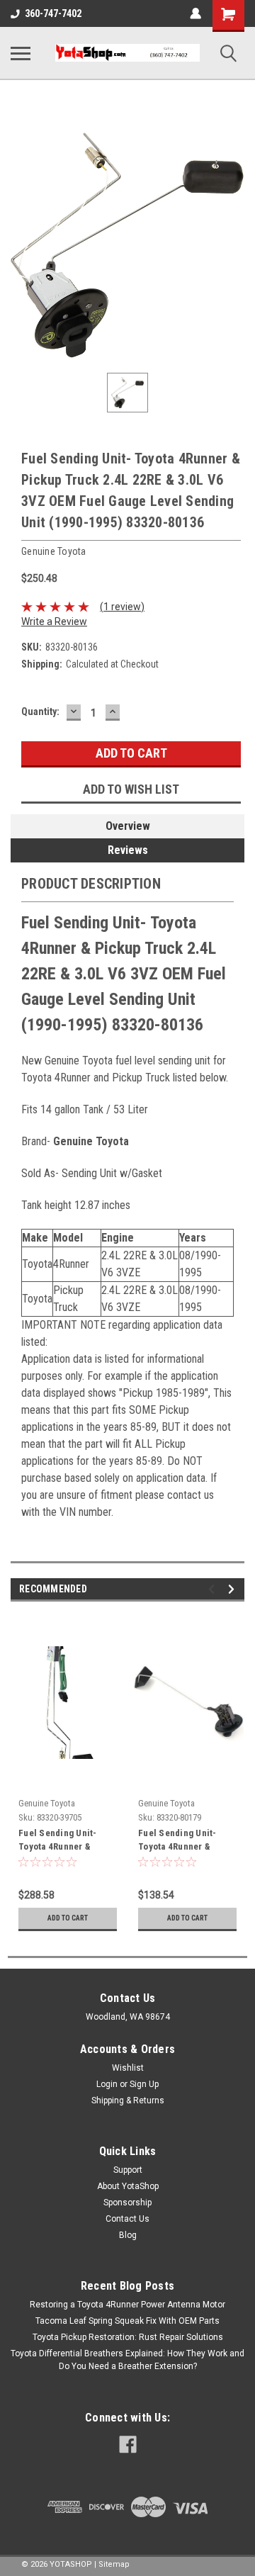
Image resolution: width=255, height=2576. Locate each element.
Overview (128, 826)
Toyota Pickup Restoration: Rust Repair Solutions (128, 2337)
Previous (214, 1589)
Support (128, 2170)
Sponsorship (127, 2203)
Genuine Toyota (47, 1803)
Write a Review (54, 621)
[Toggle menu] (21, 53)
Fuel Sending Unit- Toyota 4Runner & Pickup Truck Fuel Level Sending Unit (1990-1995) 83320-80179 (180, 1841)
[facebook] (128, 2445)
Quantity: (40, 712)
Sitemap (114, 2564)
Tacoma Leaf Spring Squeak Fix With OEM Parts (127, 2321)
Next (233, 1589)
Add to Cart (68, 1918)
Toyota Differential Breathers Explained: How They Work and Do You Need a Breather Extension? (127, 2360)
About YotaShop (128, 2186)
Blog (128, 2235)
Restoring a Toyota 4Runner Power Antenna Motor (127, 2305)
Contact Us (127, 2219)
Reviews (128, 850)
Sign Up (144, 2084)
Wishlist (128, 2068)
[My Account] (195, 13)
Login (107, 2084)
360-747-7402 (53, 13)
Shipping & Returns (128, 2100)
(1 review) (122, 607)
